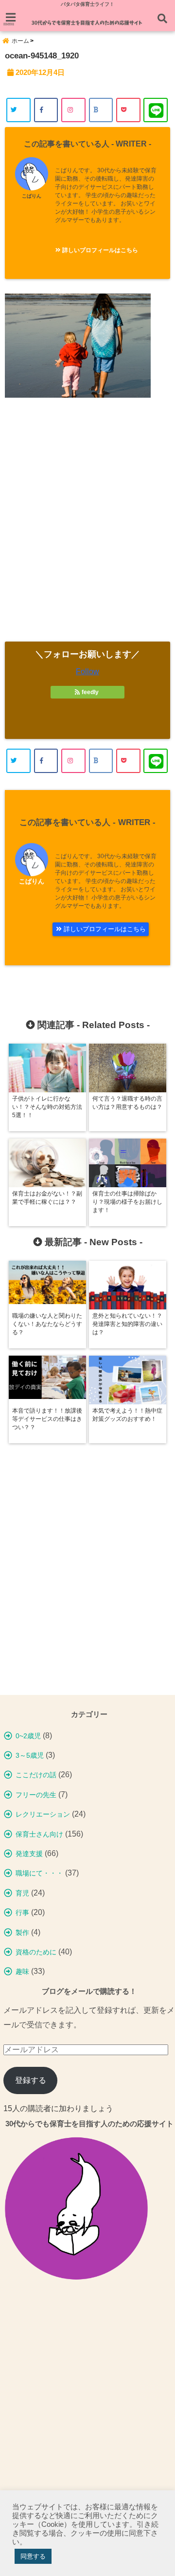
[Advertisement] (87, 527)
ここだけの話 (36, 1775)
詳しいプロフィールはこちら (99, 250)
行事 (22, 1913)
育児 (22, 1893)
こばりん (32, 196)
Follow (87, 672)
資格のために (36, 1952)
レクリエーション (43, 1814)
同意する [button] (33, 2556)
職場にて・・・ (39, 1873)
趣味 (22, 1971)
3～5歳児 (30, 1755)
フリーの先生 (36, 1795)
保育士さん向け (39, 1834)
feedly (90, 692)
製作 (22, 1932)
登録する (31, 2080)
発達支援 (29, 1854)
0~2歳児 (28, 1736)
